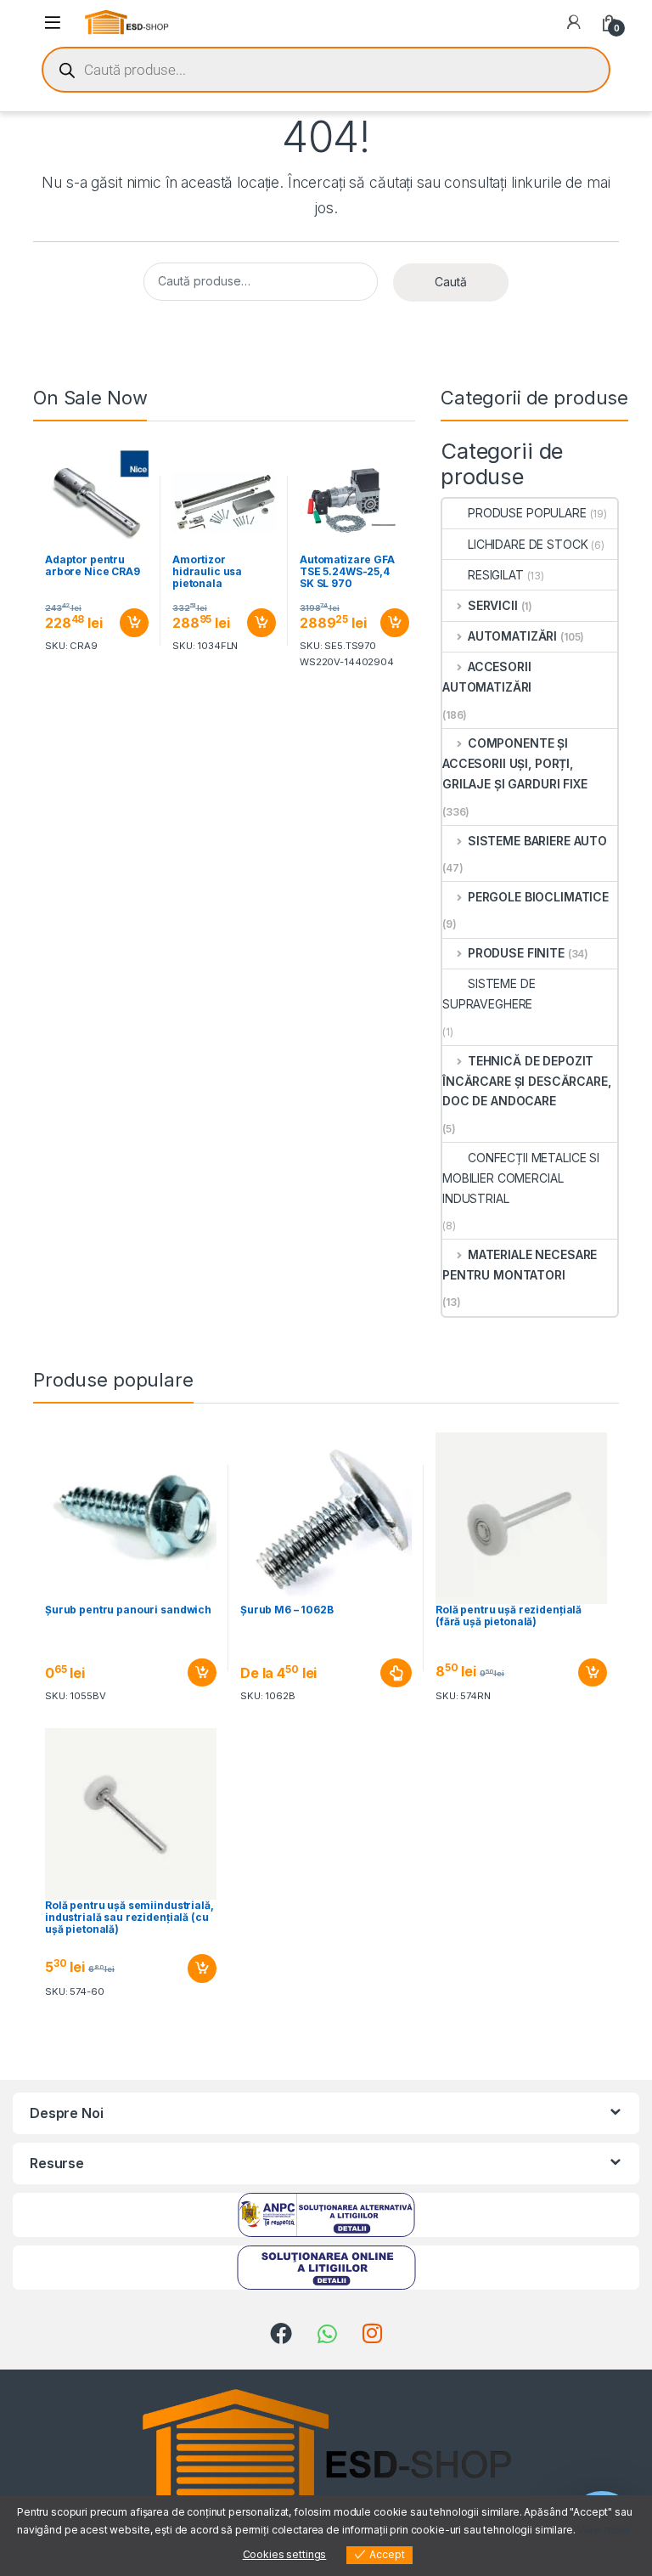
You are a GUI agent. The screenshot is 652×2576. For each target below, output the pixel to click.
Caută (451, 282)
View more (604, 2530)
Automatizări (512, 636)
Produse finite (516, 953)
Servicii (493, 605)
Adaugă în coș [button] (127, 623)
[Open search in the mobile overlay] (326, 70)
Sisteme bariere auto (537, 841)
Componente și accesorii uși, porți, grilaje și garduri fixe (515, 763)
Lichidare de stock (528, 544)
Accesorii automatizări (487, 677)
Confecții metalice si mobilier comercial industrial (521, 1178)
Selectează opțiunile (380, 1673)
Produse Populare (527, 513)
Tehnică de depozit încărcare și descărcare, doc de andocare (527, 1081)
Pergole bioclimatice (538, 897)
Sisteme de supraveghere (489, 994)
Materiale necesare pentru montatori (520, 1265)
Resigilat (496, 575)
